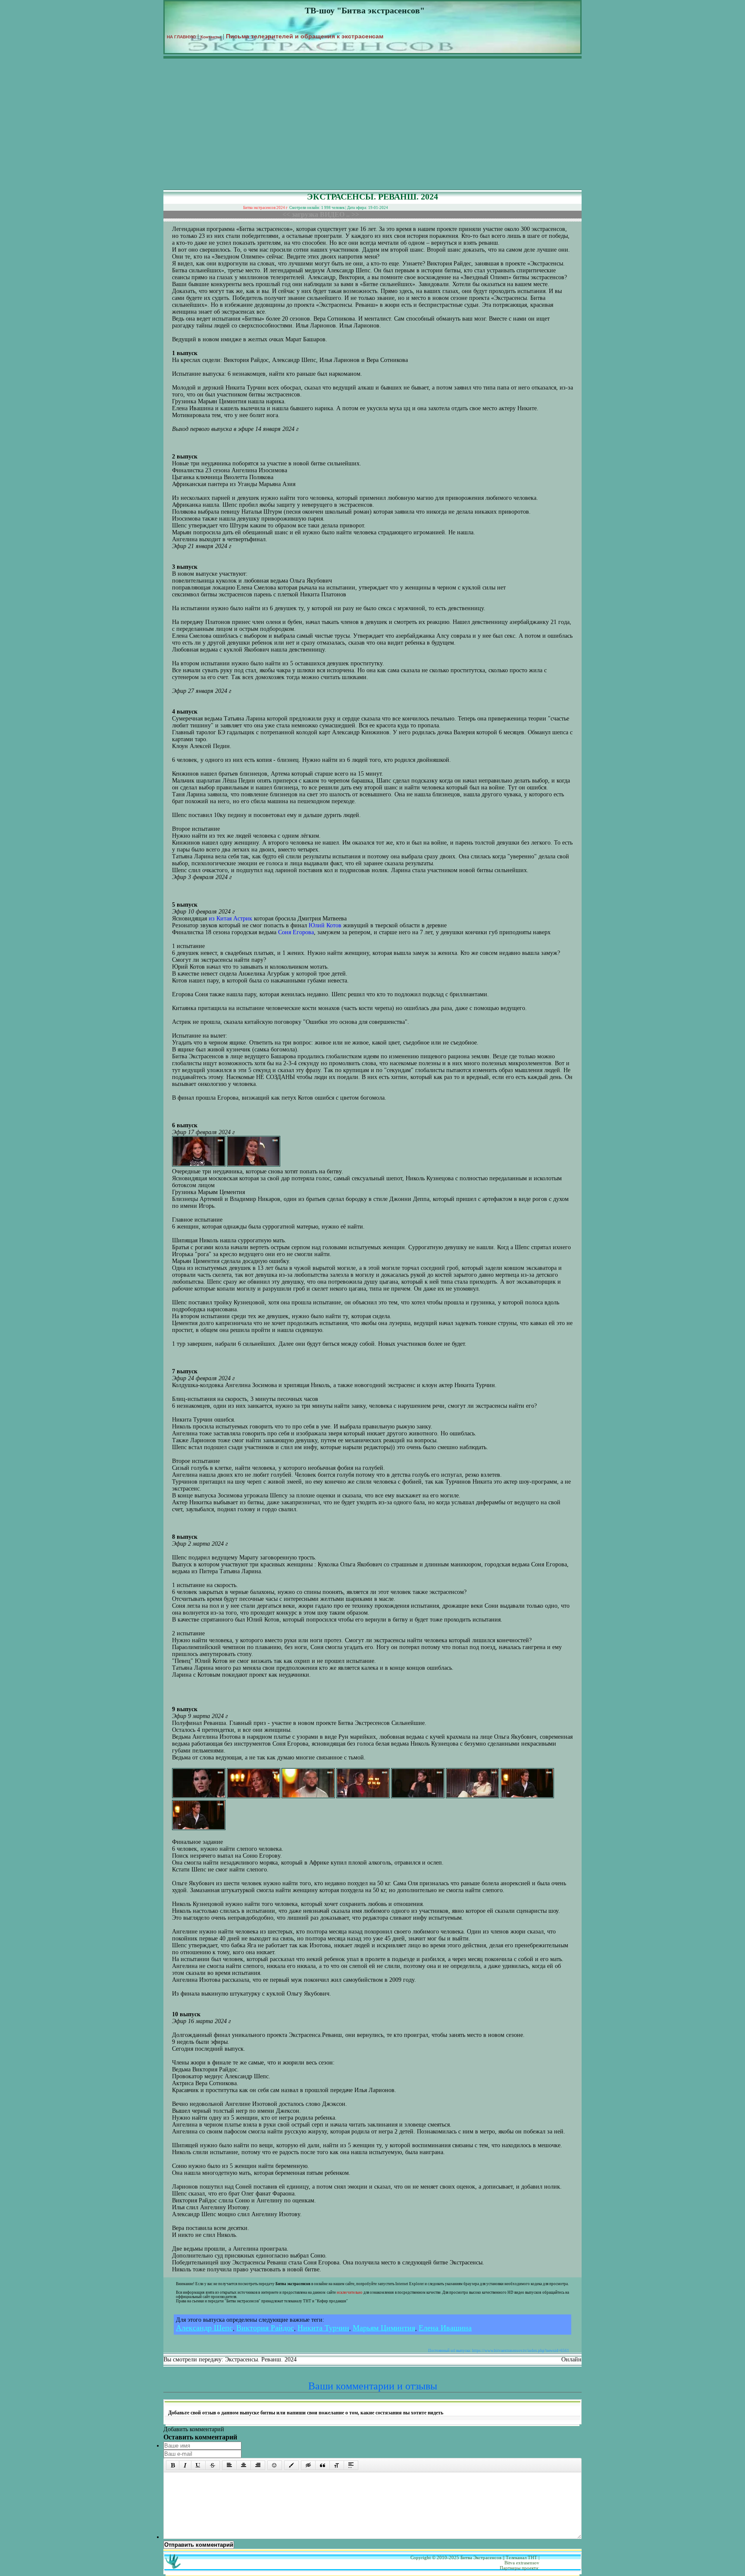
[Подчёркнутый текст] (198, 2465)
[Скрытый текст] (308, 2465)
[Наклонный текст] (185, 2465)
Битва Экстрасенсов (481, 2557)
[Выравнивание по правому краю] (258, 2465)
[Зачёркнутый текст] (213, 2465)
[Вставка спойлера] (351, 2465)
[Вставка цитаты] (322, 2465)
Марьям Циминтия (384, 2328)
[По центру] (244, 2465)
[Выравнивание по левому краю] (229, 2465)
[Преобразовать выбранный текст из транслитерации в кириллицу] (337, 2465)
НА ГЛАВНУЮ (181, 37)
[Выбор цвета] (291, 2465)
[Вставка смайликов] (275, 2465)
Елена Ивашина (445, 2328)
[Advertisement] (372, 125)
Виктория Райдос (265, 2328)
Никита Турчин (323, 2328)
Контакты (211, 37)
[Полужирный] (173, 2465)
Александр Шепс (204, 2328)
